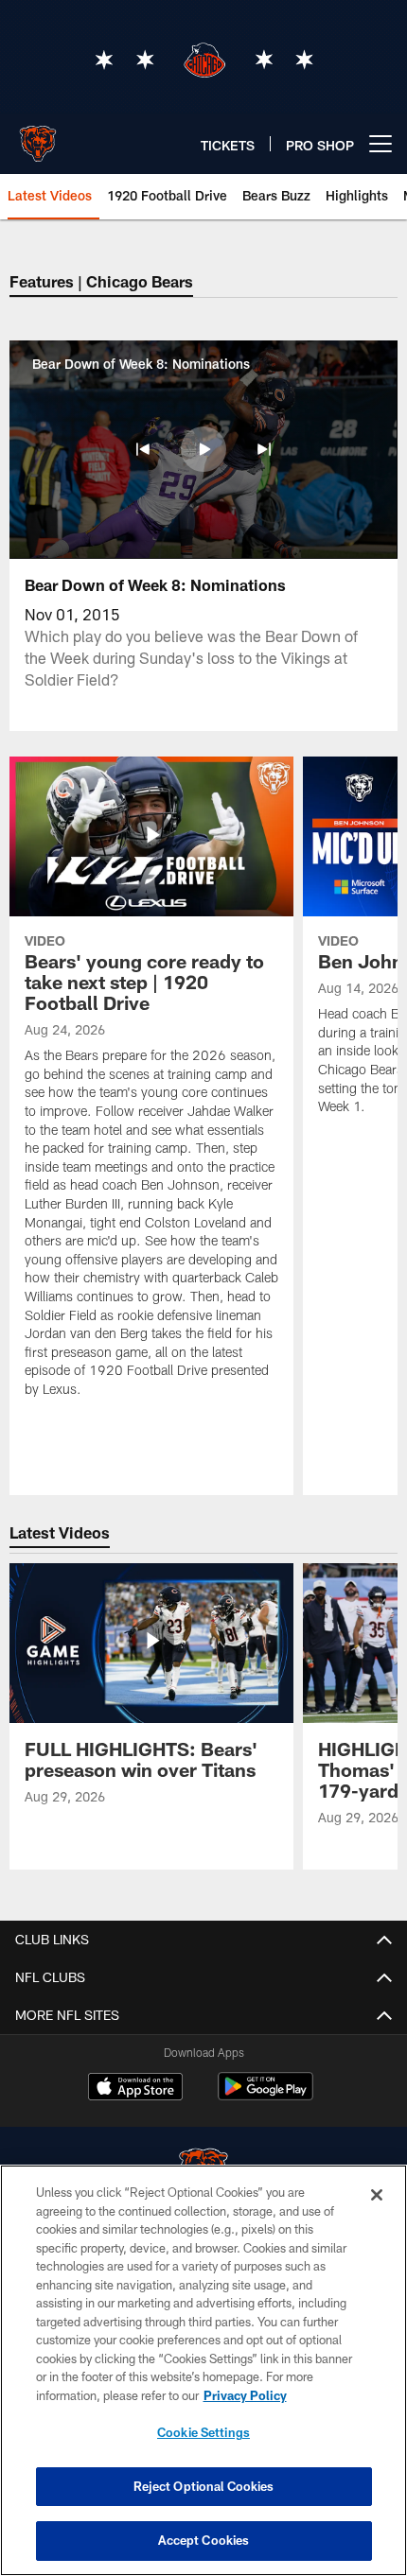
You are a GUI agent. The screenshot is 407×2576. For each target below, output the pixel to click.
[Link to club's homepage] (38, 136)
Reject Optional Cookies (204, 2486)
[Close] (377, 2195)
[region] (203, 2370)
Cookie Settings (203, 2432)
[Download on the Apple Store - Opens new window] (135, 2089)
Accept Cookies (204, 2540)
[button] (143, 449)
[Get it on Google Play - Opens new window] (265, 2096)
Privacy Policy (245, 2395)
